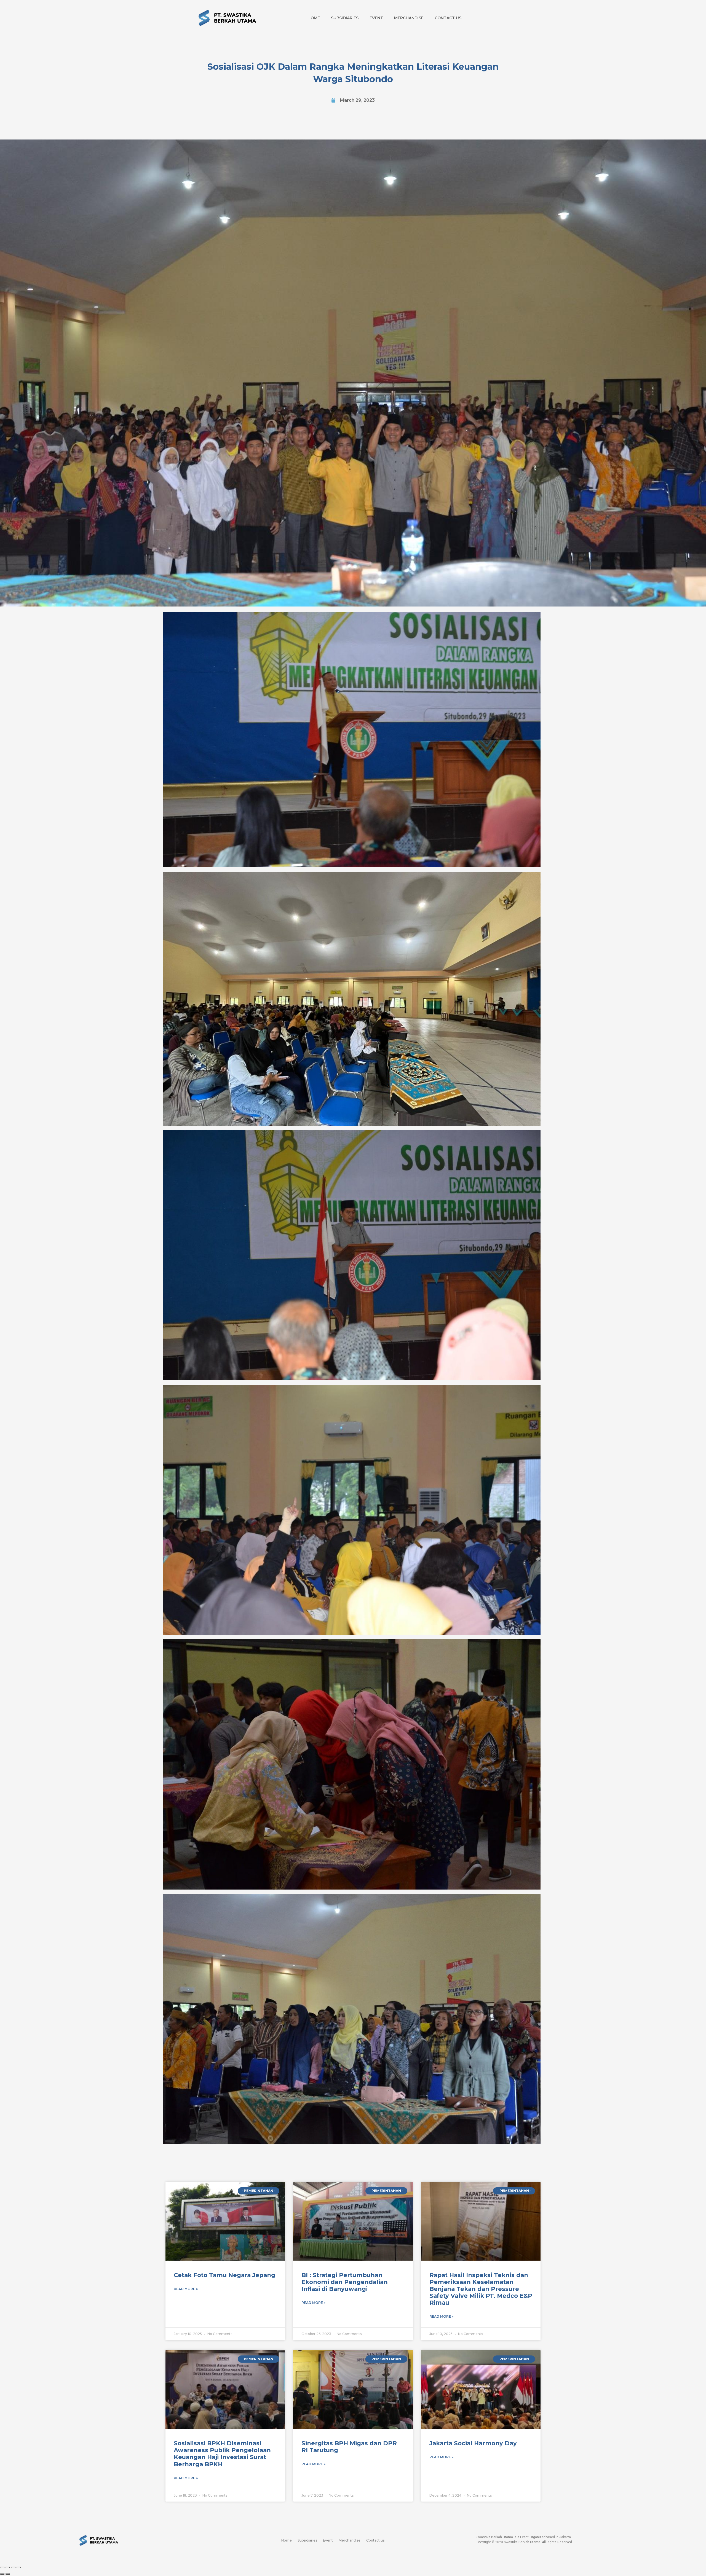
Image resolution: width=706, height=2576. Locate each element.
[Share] (8, 2567)
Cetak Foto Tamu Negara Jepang (224, 2275)
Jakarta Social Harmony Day (473, 2443)
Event (376, 18)
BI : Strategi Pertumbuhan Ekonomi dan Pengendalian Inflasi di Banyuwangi (345, 2282)
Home (314, 18)
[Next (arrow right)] (8, 2574)
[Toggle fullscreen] (13, 2567)
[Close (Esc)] (2, 2567)
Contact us (448, 18)
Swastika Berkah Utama (522, 2542)
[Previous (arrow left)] (2, 2574)
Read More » (186, 2289)
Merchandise (409, 18)
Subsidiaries (345, 18)
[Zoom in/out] (19, 2567)
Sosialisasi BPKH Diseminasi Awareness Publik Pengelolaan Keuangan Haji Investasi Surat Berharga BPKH (222, 2454)
